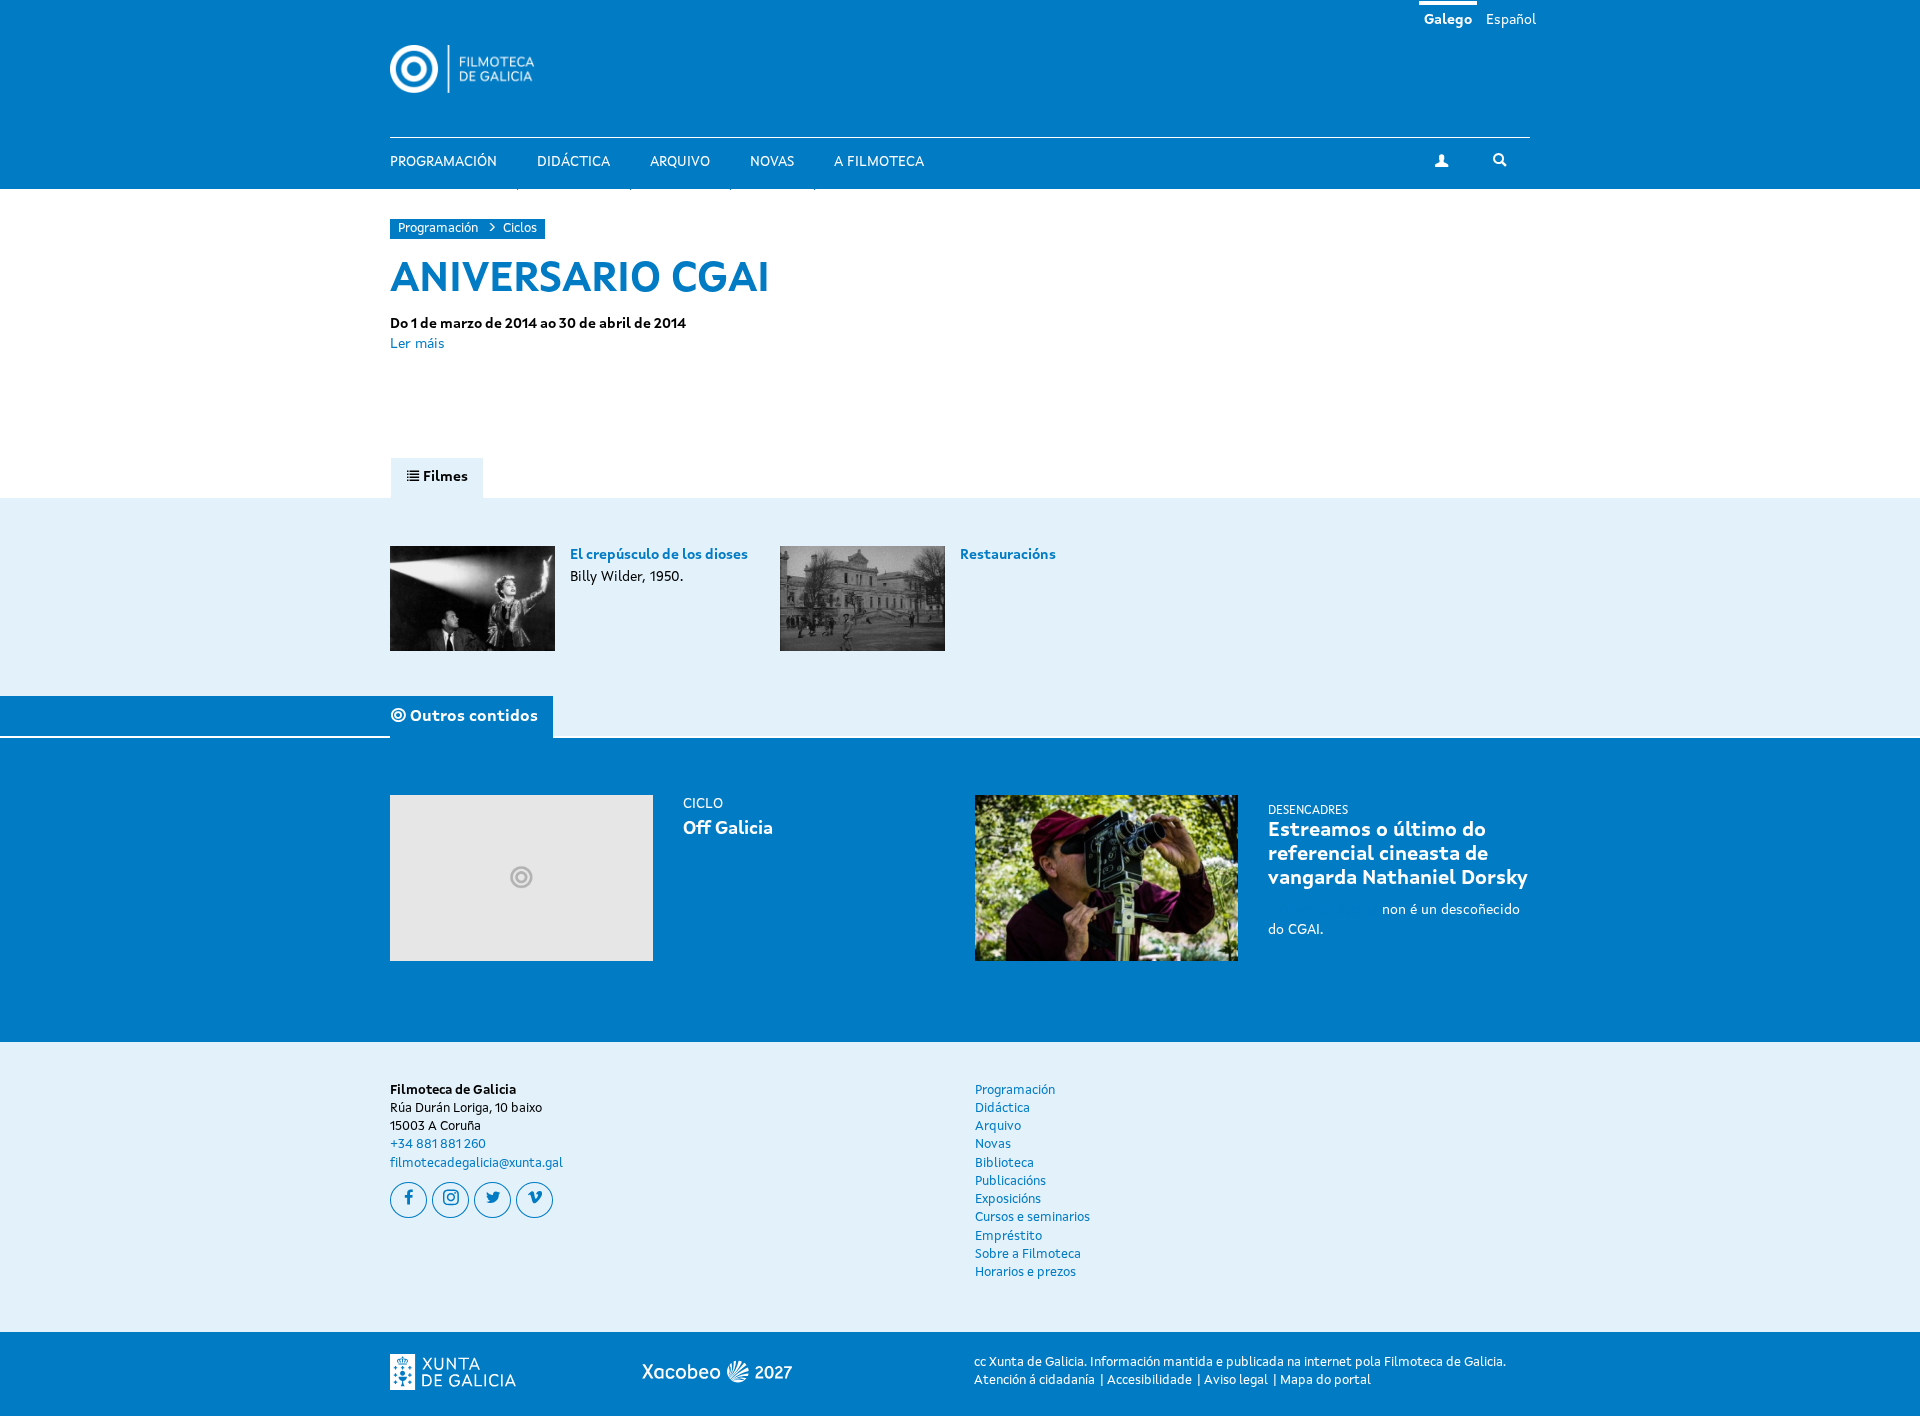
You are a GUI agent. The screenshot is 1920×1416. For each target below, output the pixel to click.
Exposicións (1008, 1199)
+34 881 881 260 (438, 1144)
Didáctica (573, 162)
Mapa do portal (1325, 1380)
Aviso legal (1236, 1380)
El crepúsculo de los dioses (659, 555)
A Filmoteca (879, 162)
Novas (772, 162)
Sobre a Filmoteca (1028, 1254)
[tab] (437, 478)
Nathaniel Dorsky (1323, 910)
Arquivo (680, 162)
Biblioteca (1004, 1163)
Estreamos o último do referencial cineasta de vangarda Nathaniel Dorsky (1398, 855)
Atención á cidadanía (1034, 1380)
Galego (1448, 20)
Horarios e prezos (1025, 1272)
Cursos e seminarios (1032, 1217)
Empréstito (1008, 1236)
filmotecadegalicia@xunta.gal (476, 1163)
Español (1511, 20)
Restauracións (1008, 555)
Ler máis (417, 344)
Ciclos (520, 228)
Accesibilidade (1149, 1380)
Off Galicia (728, 829)
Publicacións (1010, 1181)
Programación (443, 162)
